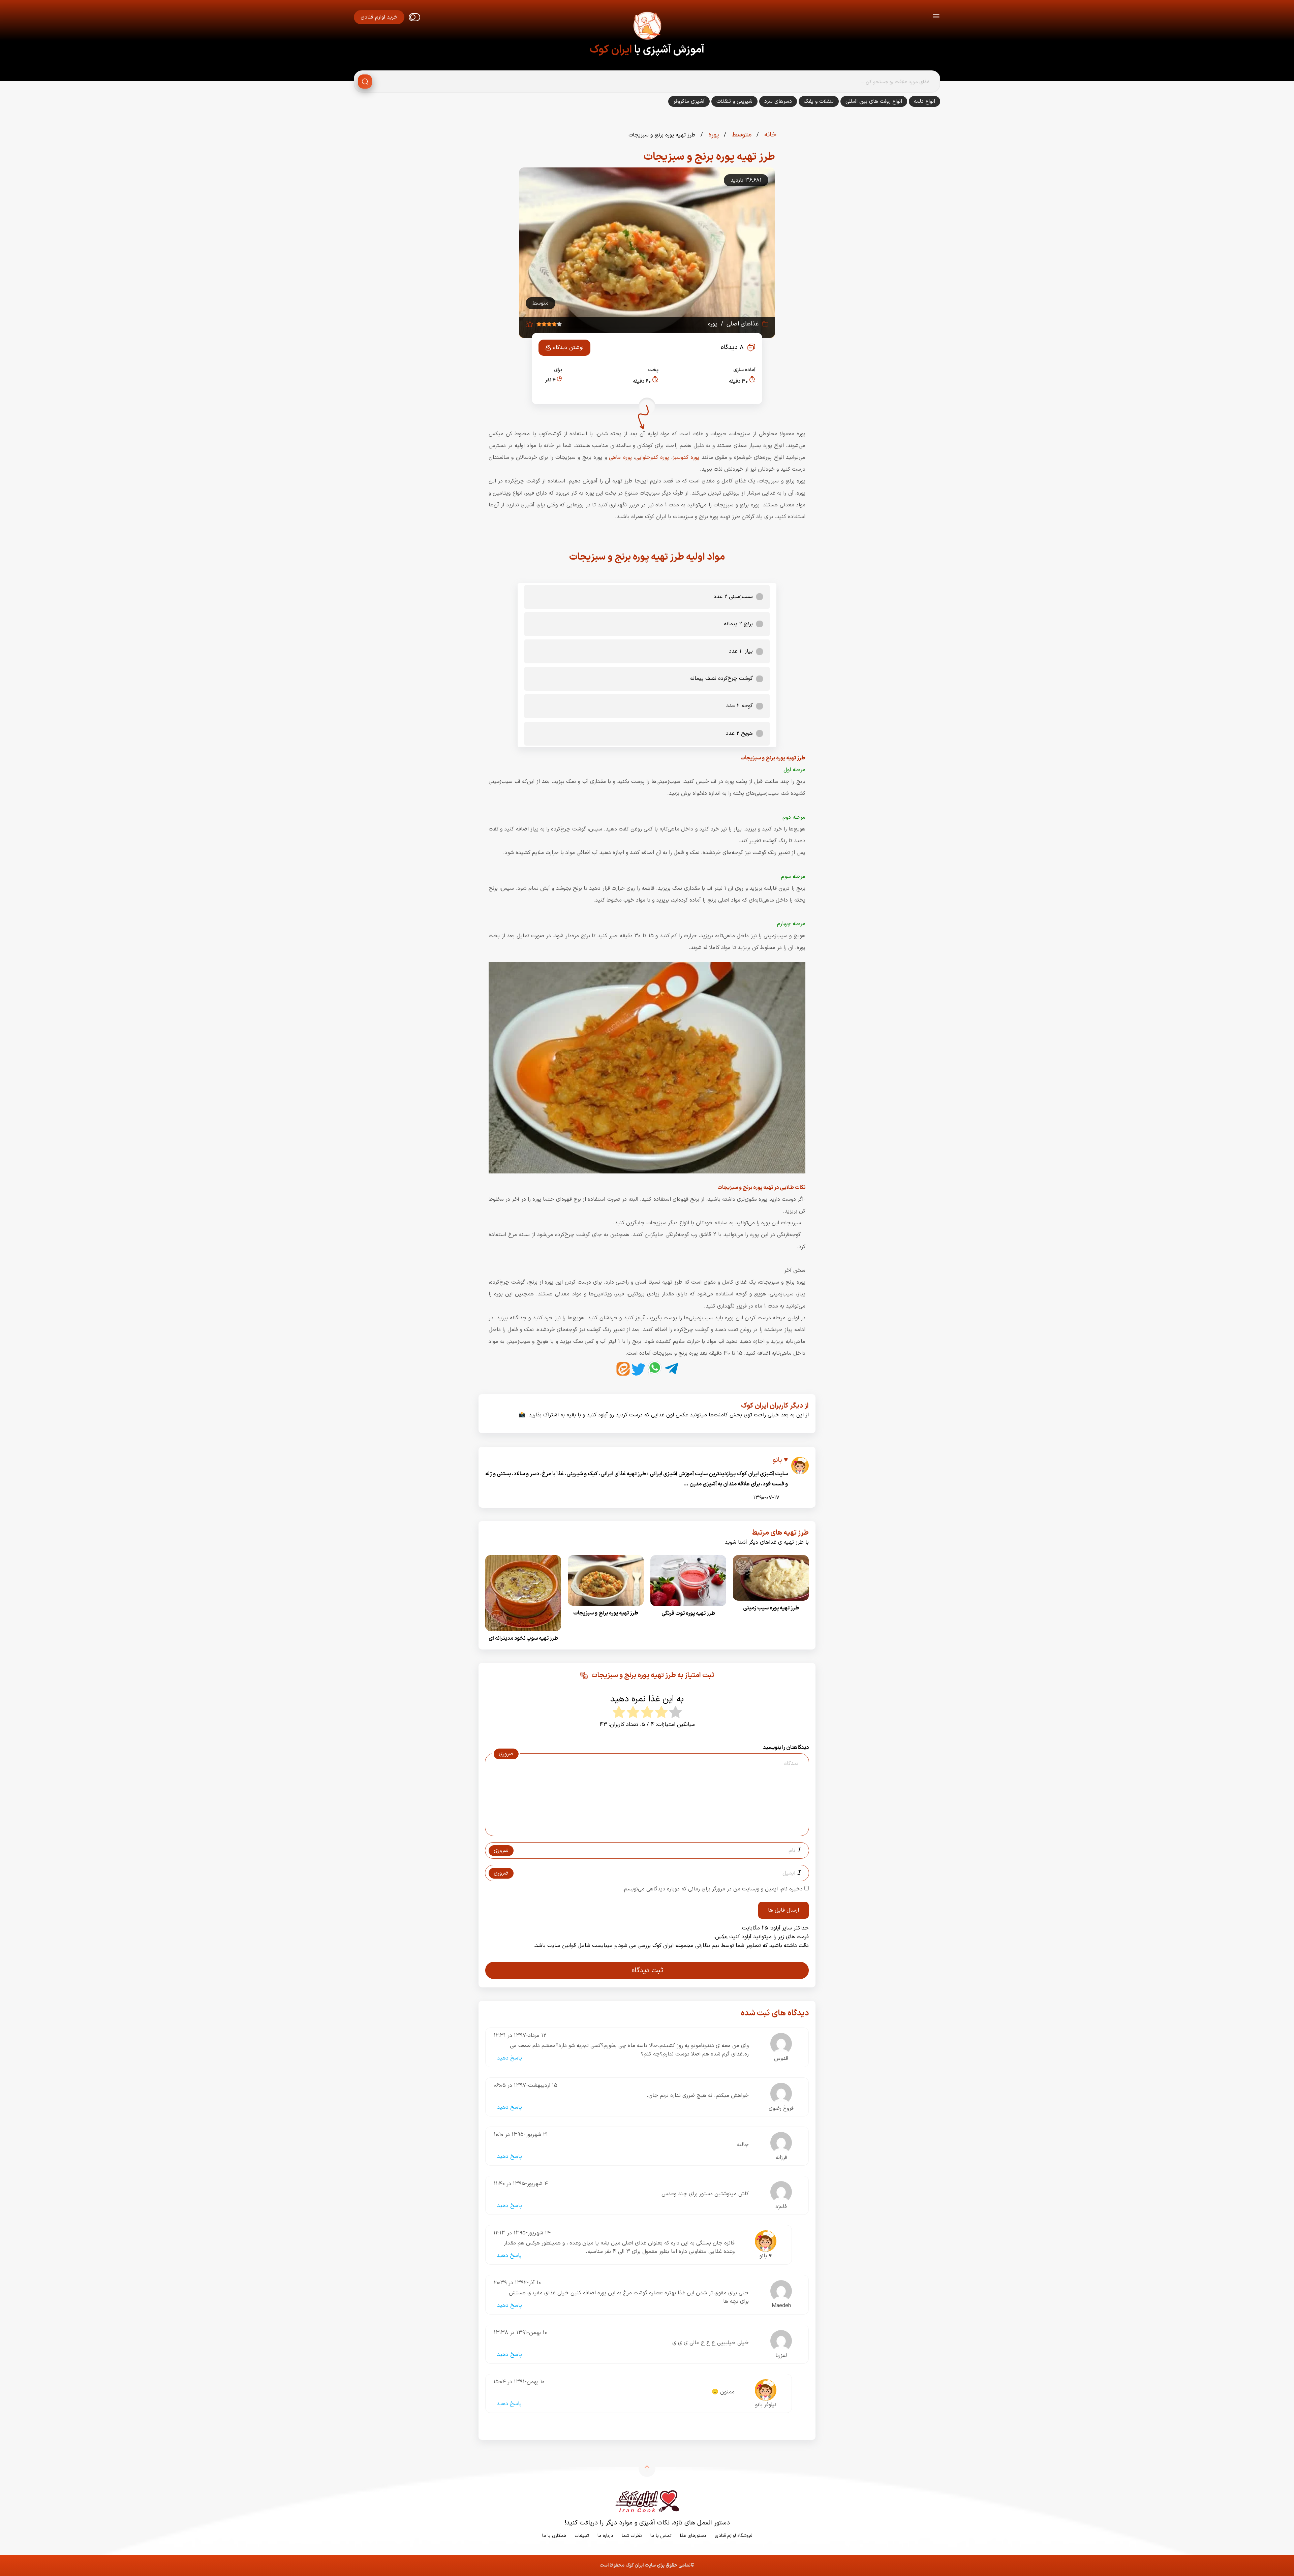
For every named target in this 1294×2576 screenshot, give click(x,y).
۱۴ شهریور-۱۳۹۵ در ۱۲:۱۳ (522, 2233)
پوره (713, 135)
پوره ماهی (620, 458)
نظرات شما (632, 2536)
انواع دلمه (925, 101)
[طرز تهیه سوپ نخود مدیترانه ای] (523, 1633)
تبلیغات (582, 2536)
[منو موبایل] (936, 17)
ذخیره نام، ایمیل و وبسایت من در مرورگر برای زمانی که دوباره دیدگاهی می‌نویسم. (713, 1889)
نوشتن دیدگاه (568, 348)
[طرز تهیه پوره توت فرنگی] (688, 1608)
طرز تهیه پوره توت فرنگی (688, 1613)
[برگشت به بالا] (647, 2469)
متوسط (741, 135)
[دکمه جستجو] (365, 82)
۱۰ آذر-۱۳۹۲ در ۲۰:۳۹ (517, 2283)
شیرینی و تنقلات (734, 101)
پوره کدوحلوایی (652, 458)
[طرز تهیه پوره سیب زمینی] (771, 1603)
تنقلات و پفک (819, 101)
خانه (769, 135)
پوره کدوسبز (687, 458)
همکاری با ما (554, 2536)
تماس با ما (661, 2536)
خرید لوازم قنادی (379, 17)
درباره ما (605, 2536)
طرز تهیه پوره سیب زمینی (771, 1608)
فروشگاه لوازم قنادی (733, 2536)
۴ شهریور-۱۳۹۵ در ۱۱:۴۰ (521, 2184)
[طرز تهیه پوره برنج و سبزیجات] (606, 1608)
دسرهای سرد (778, 101)
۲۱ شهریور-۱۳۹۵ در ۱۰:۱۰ (521, 2135)
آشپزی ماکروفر (689, 101)
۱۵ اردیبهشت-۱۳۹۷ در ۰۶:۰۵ (526, 2085)
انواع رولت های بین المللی (874, 101)
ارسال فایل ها (783, 1910)
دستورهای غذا (693, 2536)
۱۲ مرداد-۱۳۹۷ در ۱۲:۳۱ (520, 2036)
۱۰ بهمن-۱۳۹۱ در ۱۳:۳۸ (520, 2333)
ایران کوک (611, 50)
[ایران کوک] (647, 27)
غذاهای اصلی (743, 324)
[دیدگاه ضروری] (644, 1830)
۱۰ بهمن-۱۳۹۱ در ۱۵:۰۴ (519, 2382)
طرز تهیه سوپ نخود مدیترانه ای (523, 1638)
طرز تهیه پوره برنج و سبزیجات (606, 1613)
